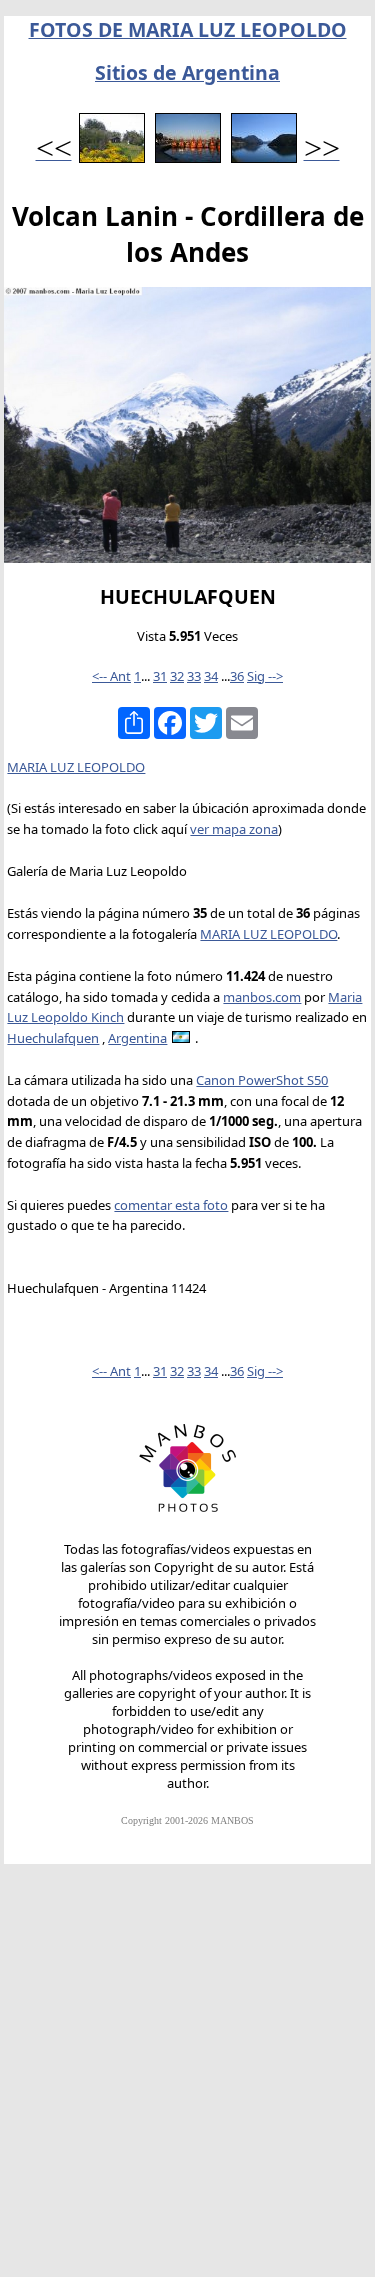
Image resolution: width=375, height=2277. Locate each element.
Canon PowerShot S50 (262, 1080)
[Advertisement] (187, 2079)
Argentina (137, 1038)
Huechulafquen (53, 1038)
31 (160, 676)
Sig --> (265, 676)
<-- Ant (111, 676)
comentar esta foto (171, 1205)
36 (237, 676)
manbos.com (262, 997)
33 (194, 676)
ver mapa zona (234, 829)
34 (211, 676)
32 (177, 676)
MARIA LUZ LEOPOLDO (76, 767)
